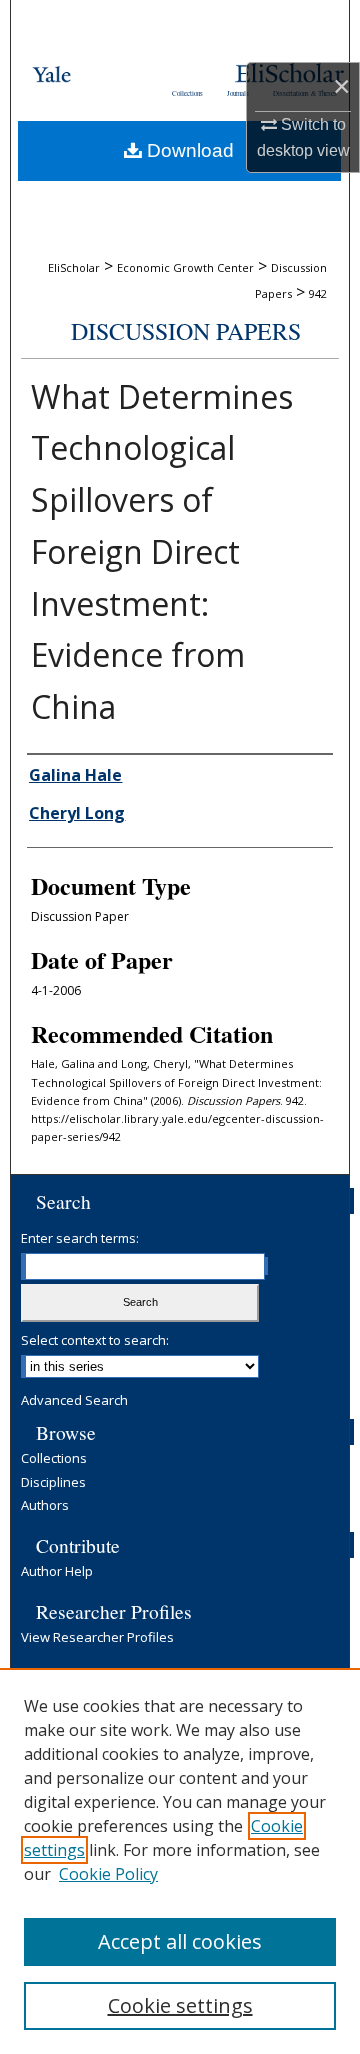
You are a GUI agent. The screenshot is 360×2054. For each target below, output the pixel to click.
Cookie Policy (108, 1874)
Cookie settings (180, 2005)
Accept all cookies (180, 1941)
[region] (180, 1861)
